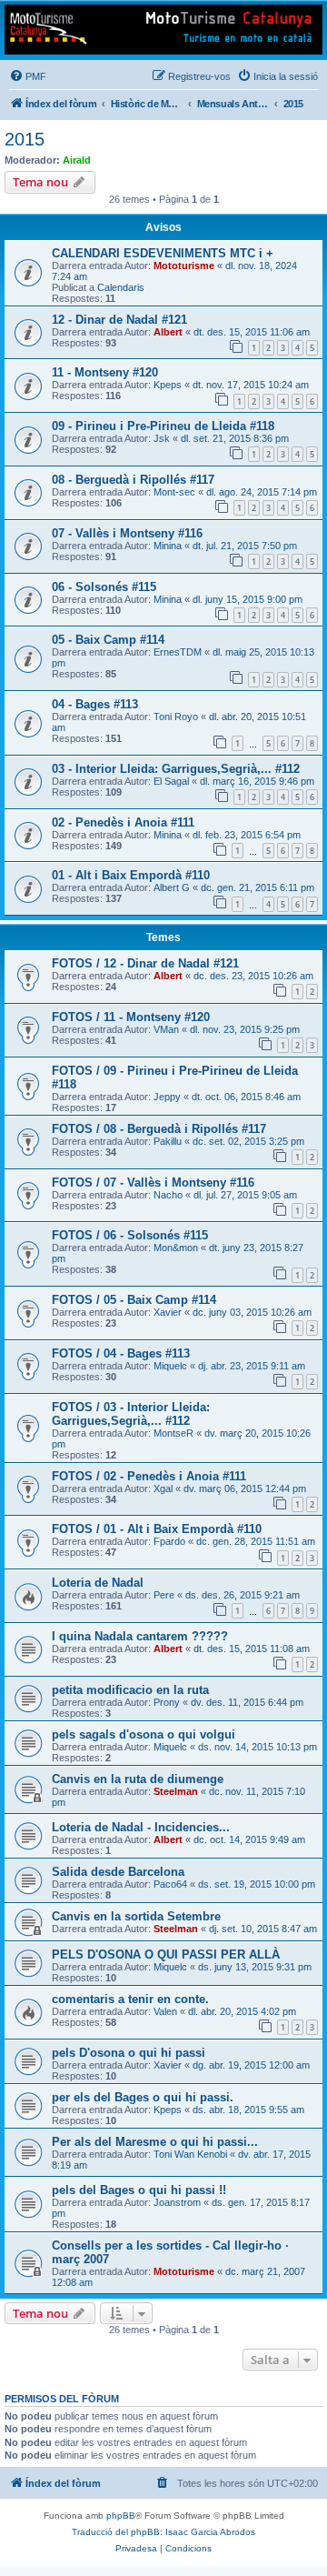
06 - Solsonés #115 (104, 587)
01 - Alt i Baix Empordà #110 (131, 875)
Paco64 (170, 1884)
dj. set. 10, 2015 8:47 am (263, 1929)
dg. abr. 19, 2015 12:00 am (251, 2065)
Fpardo (169, 1541)
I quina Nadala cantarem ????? (140, 1636)
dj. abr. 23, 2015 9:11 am (252, 1366)
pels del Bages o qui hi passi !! (139, 2190)
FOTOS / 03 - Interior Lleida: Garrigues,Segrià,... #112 (131, 1414)
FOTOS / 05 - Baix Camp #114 (134, 1300)
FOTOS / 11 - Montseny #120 (131, 1017)
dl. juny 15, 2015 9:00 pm (248, 599)
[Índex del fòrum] (163, 30)
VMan (166, 1029)
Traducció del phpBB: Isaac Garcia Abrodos (163, 2532)
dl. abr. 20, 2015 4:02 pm (242, 2011)
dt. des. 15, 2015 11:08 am (252, 1649)
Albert (168, 332)
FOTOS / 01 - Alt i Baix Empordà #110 (157, 1529)
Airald (77, 160)
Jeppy (167, 1097)
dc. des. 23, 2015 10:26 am (253, 976)
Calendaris (121, 287)
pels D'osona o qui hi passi (129, 2053)
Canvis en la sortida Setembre (136, 1916)
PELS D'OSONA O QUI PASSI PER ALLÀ (166, 1955)
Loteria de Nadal (98, 1583)
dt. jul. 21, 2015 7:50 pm (245, 546)
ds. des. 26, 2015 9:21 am (243, 1595)
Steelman (176, 1791)
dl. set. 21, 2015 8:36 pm (235, 438)
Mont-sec (174, 492)
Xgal (163, 1488)
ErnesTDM (178, 652)
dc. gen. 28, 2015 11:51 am (256, 1541)
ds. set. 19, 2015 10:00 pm (257, 1884)
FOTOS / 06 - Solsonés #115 (130, 1235)
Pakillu (168, 1141)
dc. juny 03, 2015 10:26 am (252, 1312)
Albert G (172, 887)
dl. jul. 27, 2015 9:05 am (245, 1195)
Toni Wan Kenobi (190, 2154)
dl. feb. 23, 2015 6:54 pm (247, 835)
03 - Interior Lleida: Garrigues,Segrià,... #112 (176, 769)
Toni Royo (176, 717)
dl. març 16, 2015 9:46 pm (257, 781)
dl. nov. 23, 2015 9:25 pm (245, 1029)
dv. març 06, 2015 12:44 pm (245, 1488)
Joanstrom (177, 2202)
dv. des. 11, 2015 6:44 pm (247, 1702)
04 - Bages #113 (95, 704)
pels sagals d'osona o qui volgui (144, 1734)
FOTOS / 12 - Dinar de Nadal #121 (145, 963)
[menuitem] (28, 76)
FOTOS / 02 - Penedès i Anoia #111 (149, 1476)
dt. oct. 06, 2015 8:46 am (246, 1097)
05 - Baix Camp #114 (108, 640)
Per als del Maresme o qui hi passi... (155, 2142)
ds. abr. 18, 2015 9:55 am (248, 2110)
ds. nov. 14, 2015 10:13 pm (258, 1747)
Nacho (168, 1195)
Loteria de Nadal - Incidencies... (141, 1827)
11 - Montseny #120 (105, 372)
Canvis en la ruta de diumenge (138, 1779)
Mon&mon (176, 1248)
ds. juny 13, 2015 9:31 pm (255, 1967)
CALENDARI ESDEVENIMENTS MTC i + (163, 253)
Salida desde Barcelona (118, 1872)
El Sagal (171, 781)
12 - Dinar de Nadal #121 (119, 320)
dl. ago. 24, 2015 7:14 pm (262, 492)
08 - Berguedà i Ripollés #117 (133, 480)
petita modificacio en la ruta (130, 1690)
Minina (168, 546)
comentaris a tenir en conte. (130, 1999)
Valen (165, 2011)
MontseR (173, 1433)
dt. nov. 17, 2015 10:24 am (251, 385)
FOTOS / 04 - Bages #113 (121, 1353)
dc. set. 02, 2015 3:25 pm (248, 1141)
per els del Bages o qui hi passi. (143, 2097)
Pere (164, 1595)
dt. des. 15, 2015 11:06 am (252, 332)
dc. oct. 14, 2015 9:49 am (249, 1839)
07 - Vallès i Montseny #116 (127, 533)
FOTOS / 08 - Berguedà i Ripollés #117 (159, 1129)
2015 (25, 139)
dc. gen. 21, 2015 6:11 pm (258, 887)
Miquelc (170, 1366)
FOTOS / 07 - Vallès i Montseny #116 (153, 1183)
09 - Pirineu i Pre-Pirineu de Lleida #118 (163, 426)
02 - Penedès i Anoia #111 (123, 822)
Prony (167, 1702)
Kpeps (168, 385)
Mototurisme (184, 266)
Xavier (168, 1312)
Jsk (162, 438)
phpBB (121, 2516)
